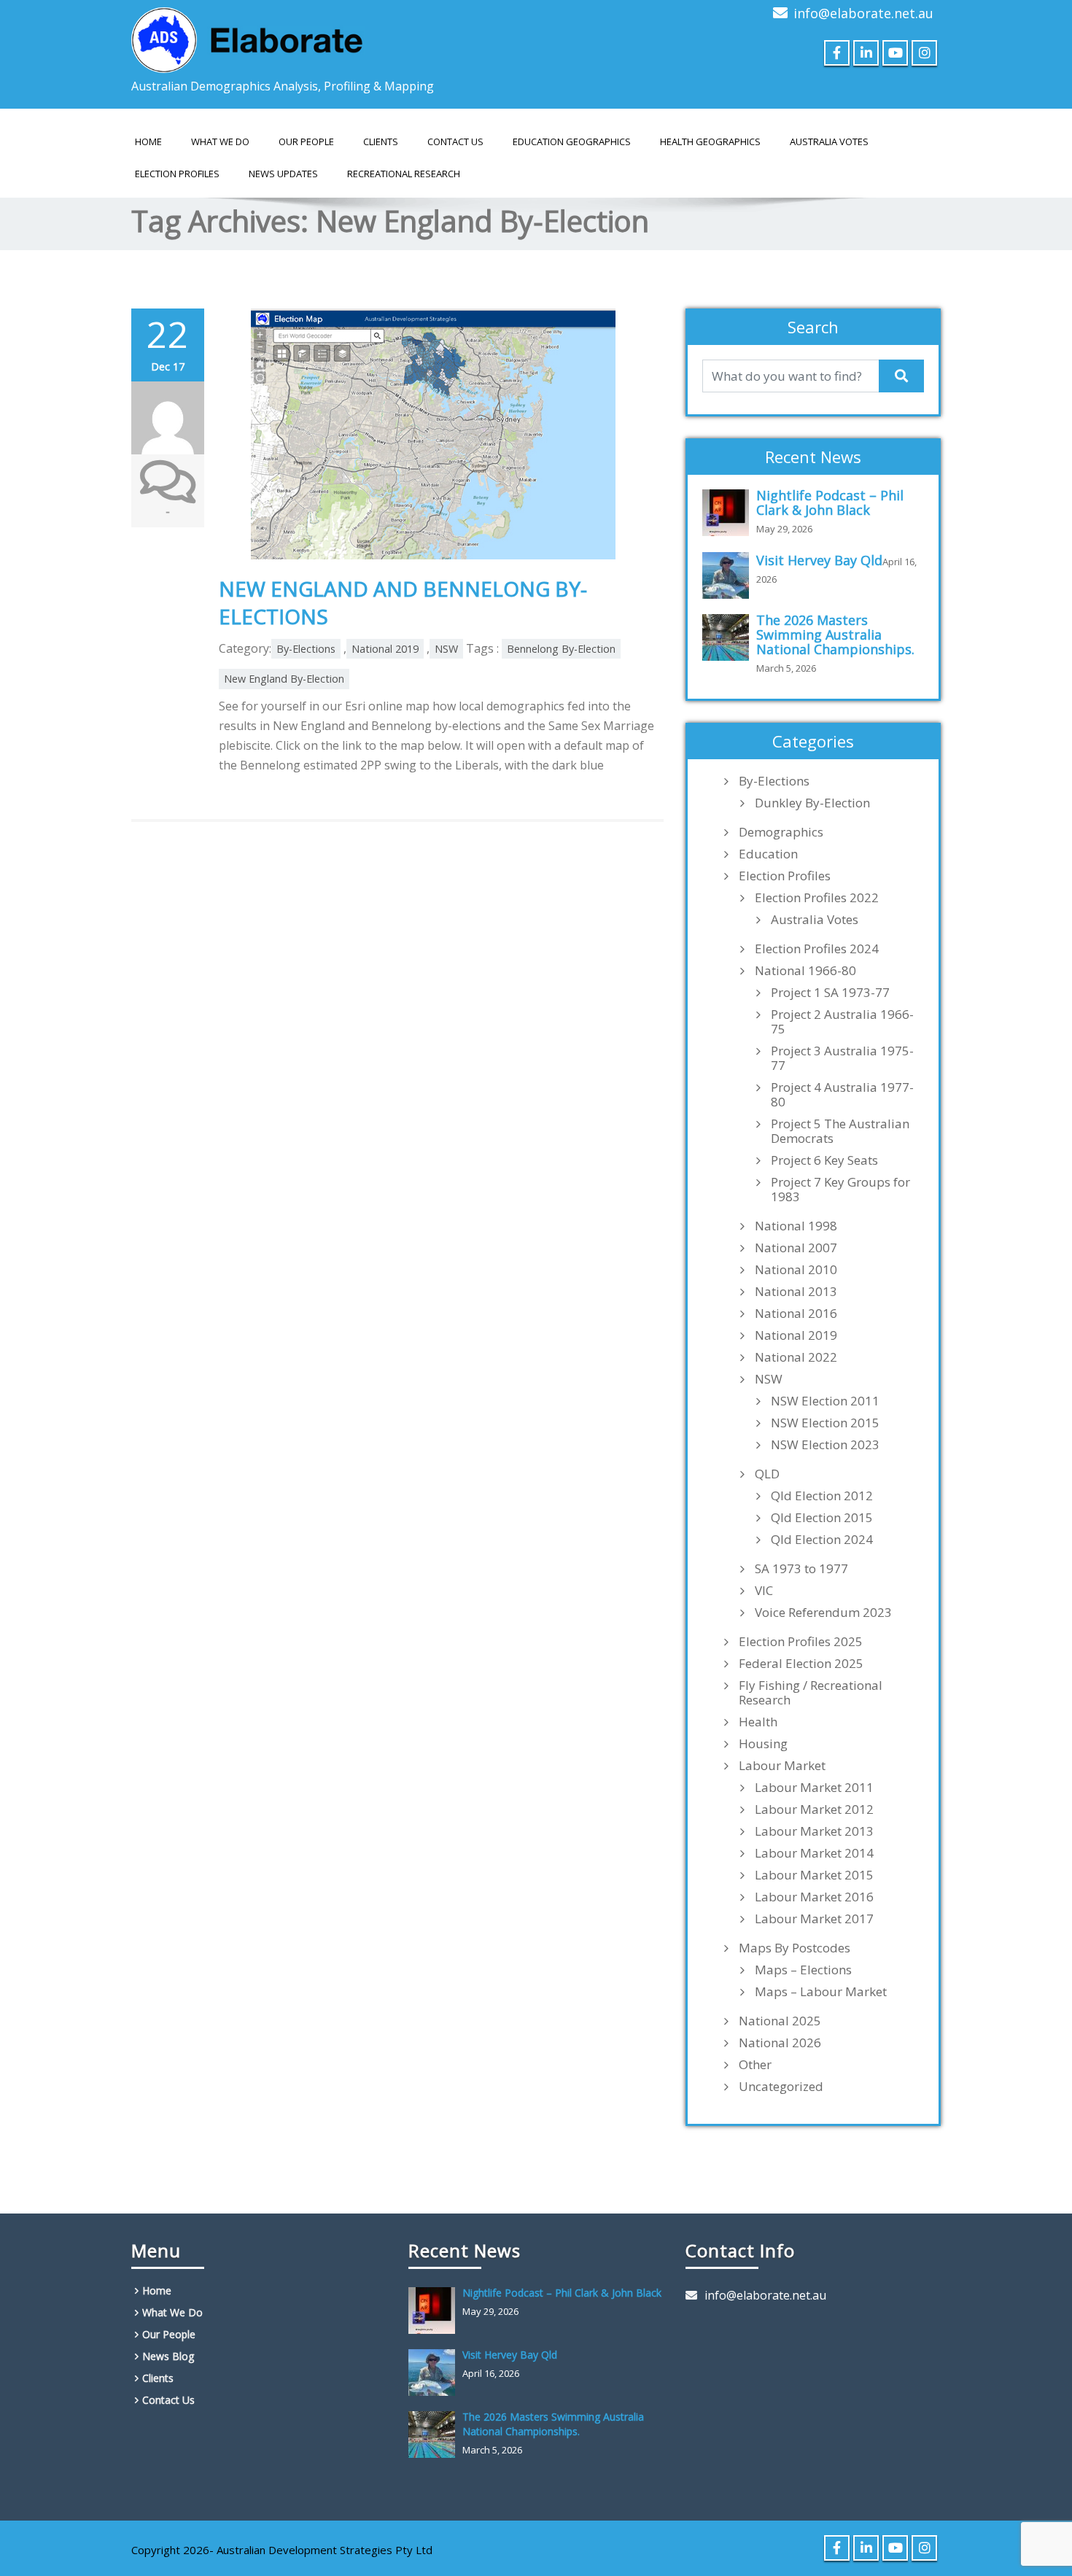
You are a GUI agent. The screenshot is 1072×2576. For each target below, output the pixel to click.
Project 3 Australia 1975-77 (842, 1058)
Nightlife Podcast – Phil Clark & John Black (830, 503)
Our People (306, 141)
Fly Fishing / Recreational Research (811, 1693)
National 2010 (796, 1270)
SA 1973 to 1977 (801, 1569)
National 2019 (385, 649)
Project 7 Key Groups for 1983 (840, 1190)
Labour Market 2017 (814, 1919)
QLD (767, 1474)
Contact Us (455, 141)
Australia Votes (815, 920)
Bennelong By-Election (561, 649)
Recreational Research (404, 174)
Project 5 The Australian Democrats (840, 1131)
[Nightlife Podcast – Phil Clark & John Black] (729, 513)
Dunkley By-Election (812, 803)
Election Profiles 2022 (817, 898)
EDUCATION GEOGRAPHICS (572, 141)
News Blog (168, 2356)
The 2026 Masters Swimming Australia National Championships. (835, 635)
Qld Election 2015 (822, 1518)
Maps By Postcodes (795, 1948)
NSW (446, 649)
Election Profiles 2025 (801, 1642)
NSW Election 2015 (825, 1423)
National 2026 (780, 2043)
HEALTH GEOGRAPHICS (710, 141)
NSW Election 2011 (825, 1401)
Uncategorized (781, 2087)
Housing (763, 1744)
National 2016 (796, 1314)
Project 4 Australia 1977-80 (842, 1095)
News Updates (283, 174)
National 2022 (796, 1357)
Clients (381, 141)
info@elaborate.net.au (863, 13)
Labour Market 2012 (814, 1809)
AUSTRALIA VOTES (829, 141)
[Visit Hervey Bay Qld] (729, 575)
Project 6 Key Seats (824, 1160)
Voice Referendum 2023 (823, 1613)
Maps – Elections (803, 1970)
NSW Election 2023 (825, 1445)
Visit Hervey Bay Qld (819, 560)
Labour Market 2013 (814, 1831)
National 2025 (780, 2021)
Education (768, 854)
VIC (764, 1591)
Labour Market (782, 1766)
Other (755, 2065)
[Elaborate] (248, 36)
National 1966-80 (805, 971)
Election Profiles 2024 (817, 949)
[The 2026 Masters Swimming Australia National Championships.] (729, 637)
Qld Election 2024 (822, 1540)
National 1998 (796, 1226)
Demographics (781, 832)
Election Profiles (177, 174)
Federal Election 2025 (801, 1664)
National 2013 (796, 1292)
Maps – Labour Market (821, 1992)
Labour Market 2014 (814, 1853)
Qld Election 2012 (822, 1496)
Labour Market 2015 (814, 1875)
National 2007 (796, 1248)
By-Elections (306, 649)
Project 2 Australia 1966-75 (842, 1022)
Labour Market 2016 (814, 1897)
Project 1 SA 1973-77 (830, 993)
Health (758, 1722)
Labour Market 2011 (814, 1788)
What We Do (220, 141)
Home (148, 141)
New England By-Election (284, 679)
